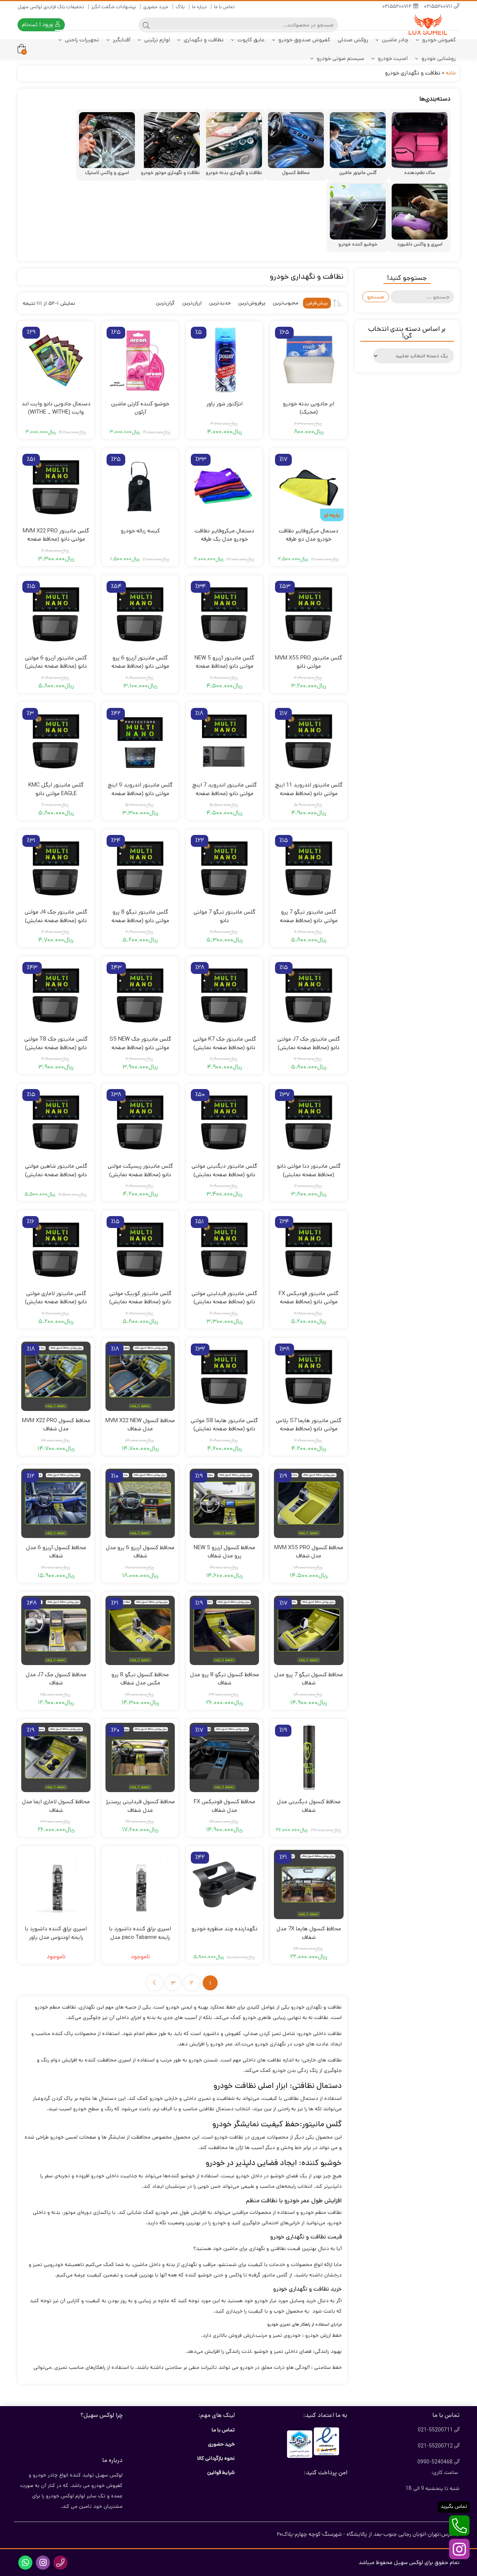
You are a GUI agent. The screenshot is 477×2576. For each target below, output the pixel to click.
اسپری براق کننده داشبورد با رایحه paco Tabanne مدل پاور (140, 1937)
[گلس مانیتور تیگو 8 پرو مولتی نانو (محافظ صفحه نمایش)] (140, 868)
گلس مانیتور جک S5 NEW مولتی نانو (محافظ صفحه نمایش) (140, 1047)
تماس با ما (224, 7)
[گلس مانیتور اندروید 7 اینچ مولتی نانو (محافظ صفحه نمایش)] (224, 741)
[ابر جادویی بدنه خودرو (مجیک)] (309, 360)
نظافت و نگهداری (203, 40)
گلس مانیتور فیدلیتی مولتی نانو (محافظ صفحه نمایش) (224, 1298)
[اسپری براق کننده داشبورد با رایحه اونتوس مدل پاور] (56, 1884)
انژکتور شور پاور (225, 404)
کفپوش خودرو (438, 40)
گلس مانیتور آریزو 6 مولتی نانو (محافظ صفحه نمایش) (56, 662)
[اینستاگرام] (459, 2549)
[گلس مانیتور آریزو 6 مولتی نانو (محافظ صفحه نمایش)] (56, 614)
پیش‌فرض (317, 303)
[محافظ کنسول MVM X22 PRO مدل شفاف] (56, 1376)
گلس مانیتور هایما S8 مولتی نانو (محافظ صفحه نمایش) (224, 1425)
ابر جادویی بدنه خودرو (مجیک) (309, 408)
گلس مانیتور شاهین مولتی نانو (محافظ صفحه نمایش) (56, 1170)
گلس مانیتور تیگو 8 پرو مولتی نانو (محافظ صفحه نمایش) (140, 920)
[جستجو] (146, 25)
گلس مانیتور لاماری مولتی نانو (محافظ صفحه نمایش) (56, 1298)
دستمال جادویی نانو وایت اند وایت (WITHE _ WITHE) (56, 408)
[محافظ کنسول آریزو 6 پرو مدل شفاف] (140, 1503)
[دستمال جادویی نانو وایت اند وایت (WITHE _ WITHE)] (56, 360)
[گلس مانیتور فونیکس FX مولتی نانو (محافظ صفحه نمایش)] (309, 1249)
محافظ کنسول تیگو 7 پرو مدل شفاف (309, 1679)
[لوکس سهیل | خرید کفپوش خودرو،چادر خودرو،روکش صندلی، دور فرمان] (430, 25)
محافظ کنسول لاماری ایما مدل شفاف (56, 1806)
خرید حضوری (156, 7)
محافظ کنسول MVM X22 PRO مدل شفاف (56, 1425)
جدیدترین (220, 303)
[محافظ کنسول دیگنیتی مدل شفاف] (309, 1757)
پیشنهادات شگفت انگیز (114, 7)
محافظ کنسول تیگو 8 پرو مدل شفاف (225, 1679)
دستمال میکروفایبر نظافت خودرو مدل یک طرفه (224, 535)
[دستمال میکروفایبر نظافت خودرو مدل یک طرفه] (224, 487)
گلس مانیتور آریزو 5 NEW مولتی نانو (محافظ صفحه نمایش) (224, 666)
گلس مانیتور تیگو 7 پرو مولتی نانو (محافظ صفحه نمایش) (309, 920)
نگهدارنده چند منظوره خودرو (225, 1929)
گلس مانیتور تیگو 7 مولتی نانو (224, 916)
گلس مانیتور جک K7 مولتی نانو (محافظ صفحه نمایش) (225, 1043)
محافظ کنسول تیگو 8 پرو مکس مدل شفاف (140, 1679)
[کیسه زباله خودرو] (140, 487)
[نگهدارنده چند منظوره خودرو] (224, 1884)
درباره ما (199, 7)
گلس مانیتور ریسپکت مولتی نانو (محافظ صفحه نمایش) (140, 1170)
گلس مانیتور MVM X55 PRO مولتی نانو (309, 662)
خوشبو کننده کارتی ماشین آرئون (140, 408)
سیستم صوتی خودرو (340, 58)
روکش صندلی (353, 40)
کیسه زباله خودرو (140, 531)
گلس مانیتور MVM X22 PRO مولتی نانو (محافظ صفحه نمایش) (56, 539)
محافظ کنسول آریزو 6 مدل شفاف (56, 1552)
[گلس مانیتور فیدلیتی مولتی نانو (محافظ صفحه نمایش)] (224, 1249)
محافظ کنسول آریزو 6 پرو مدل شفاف (140, 1552)
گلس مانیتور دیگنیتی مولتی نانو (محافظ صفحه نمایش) (224, 1170)
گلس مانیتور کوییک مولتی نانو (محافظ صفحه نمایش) (140, 1298)
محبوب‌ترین (286, 303)
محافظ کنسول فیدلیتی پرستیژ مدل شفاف (140, 1806)
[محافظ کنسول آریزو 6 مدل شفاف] (56, 1503)
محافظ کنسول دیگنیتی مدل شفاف (309, 1806)
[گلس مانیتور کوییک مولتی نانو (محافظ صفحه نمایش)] (140, 1249)
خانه (451, 73)
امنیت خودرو (392, 58)
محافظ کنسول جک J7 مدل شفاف (56, 1679)
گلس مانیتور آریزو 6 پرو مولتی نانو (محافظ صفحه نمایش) (140, 666)
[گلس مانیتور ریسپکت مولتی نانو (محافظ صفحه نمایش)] (140, 1122)
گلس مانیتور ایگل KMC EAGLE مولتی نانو (56, 789)
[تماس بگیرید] (459, 2526)
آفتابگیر (121, 40)
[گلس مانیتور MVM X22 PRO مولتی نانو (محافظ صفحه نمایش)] (56, 487)
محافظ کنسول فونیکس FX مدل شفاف (225, 1806)
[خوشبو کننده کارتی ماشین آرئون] (140, 360)
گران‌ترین (165, 303)
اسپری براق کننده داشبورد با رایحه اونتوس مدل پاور (56, 1933)
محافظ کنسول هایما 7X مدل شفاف (309, 1933)
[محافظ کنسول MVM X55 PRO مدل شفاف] (309, 1503)
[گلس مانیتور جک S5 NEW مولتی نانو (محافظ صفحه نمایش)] (140, 995)
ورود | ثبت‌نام (38, 24)
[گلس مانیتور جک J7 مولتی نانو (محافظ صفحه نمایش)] (309, 995)
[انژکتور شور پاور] (224, 360)
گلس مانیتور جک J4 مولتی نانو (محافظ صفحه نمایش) (56, 916)
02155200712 (398, 7)
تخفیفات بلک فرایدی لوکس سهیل (51, 7)
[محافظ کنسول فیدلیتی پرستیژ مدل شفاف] (140, 1757)
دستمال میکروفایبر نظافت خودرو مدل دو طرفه (309, 535)
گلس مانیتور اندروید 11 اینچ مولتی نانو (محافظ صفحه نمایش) (309, 793)
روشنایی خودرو (438, 58)
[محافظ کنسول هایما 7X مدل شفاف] (309, 1884)
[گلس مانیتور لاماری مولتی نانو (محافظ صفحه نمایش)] (56, 1249)
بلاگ (180, 7)
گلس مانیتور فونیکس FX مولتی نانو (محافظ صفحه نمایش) (309, 1302)
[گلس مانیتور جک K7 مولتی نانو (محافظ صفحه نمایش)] (224, 995)
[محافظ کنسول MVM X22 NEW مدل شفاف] (140, 1376)
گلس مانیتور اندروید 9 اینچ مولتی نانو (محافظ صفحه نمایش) (140, 793)
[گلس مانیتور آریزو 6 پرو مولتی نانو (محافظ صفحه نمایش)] (140, 614)
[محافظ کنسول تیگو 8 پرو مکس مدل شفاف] (140, 1630)
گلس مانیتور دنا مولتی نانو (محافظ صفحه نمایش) (309, 1170)
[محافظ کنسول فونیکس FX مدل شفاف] (224, 1757)
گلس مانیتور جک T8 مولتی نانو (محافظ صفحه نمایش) (56, 1043)
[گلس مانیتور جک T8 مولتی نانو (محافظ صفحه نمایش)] (56, 995)
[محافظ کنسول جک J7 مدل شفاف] (56, 1630)
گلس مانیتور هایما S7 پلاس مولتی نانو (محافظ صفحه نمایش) (309, 1429)
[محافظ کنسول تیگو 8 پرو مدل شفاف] (224, 1630)
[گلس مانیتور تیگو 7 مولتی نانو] (224, 868)
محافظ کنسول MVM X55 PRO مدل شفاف (309, 1552)
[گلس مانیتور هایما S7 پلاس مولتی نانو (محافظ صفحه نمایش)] (309, 1376)
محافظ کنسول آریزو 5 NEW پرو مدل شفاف (225, 1552)
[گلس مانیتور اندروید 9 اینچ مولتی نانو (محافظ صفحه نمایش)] (140, 741)
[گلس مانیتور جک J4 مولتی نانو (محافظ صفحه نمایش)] (56, 868)
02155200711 (439, 7)
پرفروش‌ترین (252, 303)
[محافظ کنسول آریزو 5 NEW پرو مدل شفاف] (224, 1503)
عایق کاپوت (250, 40)
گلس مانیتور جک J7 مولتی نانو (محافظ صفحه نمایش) (309, 1043)
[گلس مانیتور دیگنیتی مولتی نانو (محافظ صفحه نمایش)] (224, 1122)
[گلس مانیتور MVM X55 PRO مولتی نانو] (309, 614)
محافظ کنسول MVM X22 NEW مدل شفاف (140, 1425)
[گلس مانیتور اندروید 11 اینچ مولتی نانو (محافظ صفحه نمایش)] (309, 741)
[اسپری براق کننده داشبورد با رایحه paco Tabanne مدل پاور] (140, 1884)
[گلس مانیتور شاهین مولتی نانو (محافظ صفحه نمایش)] (56, 1122)
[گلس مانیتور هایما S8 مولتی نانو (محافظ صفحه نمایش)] (224, 1376)
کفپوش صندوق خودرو (304, 40)
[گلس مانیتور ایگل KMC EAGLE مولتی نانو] (56, 741)
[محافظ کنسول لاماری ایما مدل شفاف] (56, 1757)
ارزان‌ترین (192, 303)
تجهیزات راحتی (81, 40)
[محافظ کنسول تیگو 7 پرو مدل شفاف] (309, 1630)
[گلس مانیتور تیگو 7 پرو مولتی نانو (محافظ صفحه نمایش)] (309, 868)
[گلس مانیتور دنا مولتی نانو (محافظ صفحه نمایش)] (309, 1122)
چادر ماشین (394, 40)
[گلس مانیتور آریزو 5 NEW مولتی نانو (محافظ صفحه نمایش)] (224, 614)
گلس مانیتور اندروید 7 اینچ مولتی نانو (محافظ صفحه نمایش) (225, 793)
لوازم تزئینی (156, 40)
